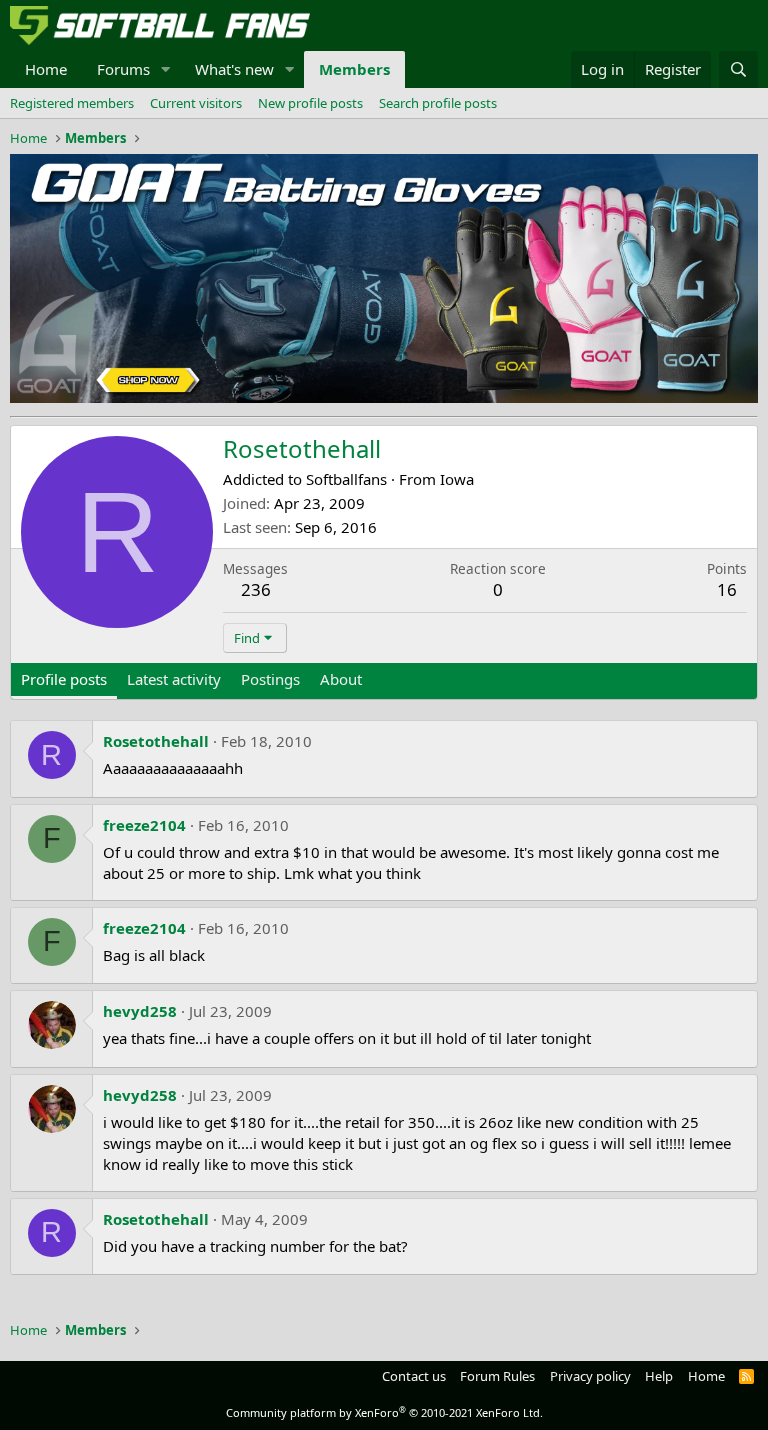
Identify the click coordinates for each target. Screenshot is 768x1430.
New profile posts (310, 103)
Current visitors (196, 103)
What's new (234, 69)
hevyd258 (140, 1011)
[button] (166, 69)
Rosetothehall (156, 741)
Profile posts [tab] (64, 679)
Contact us (414, 1376)
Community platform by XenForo (384, 1412)
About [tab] (341, 679)
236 (256, 589)
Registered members (72, 103)
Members (354, 69)
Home (46, 69)
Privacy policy (590, 1376)
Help (659, 1376)
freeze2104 (144, 825)
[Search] (738, 69)
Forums (123, 69)
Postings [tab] (270, 679)
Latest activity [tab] (174, 679)
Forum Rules (497, 1376)
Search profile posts (438, 103)
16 (727, 589)
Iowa (457, 479)
